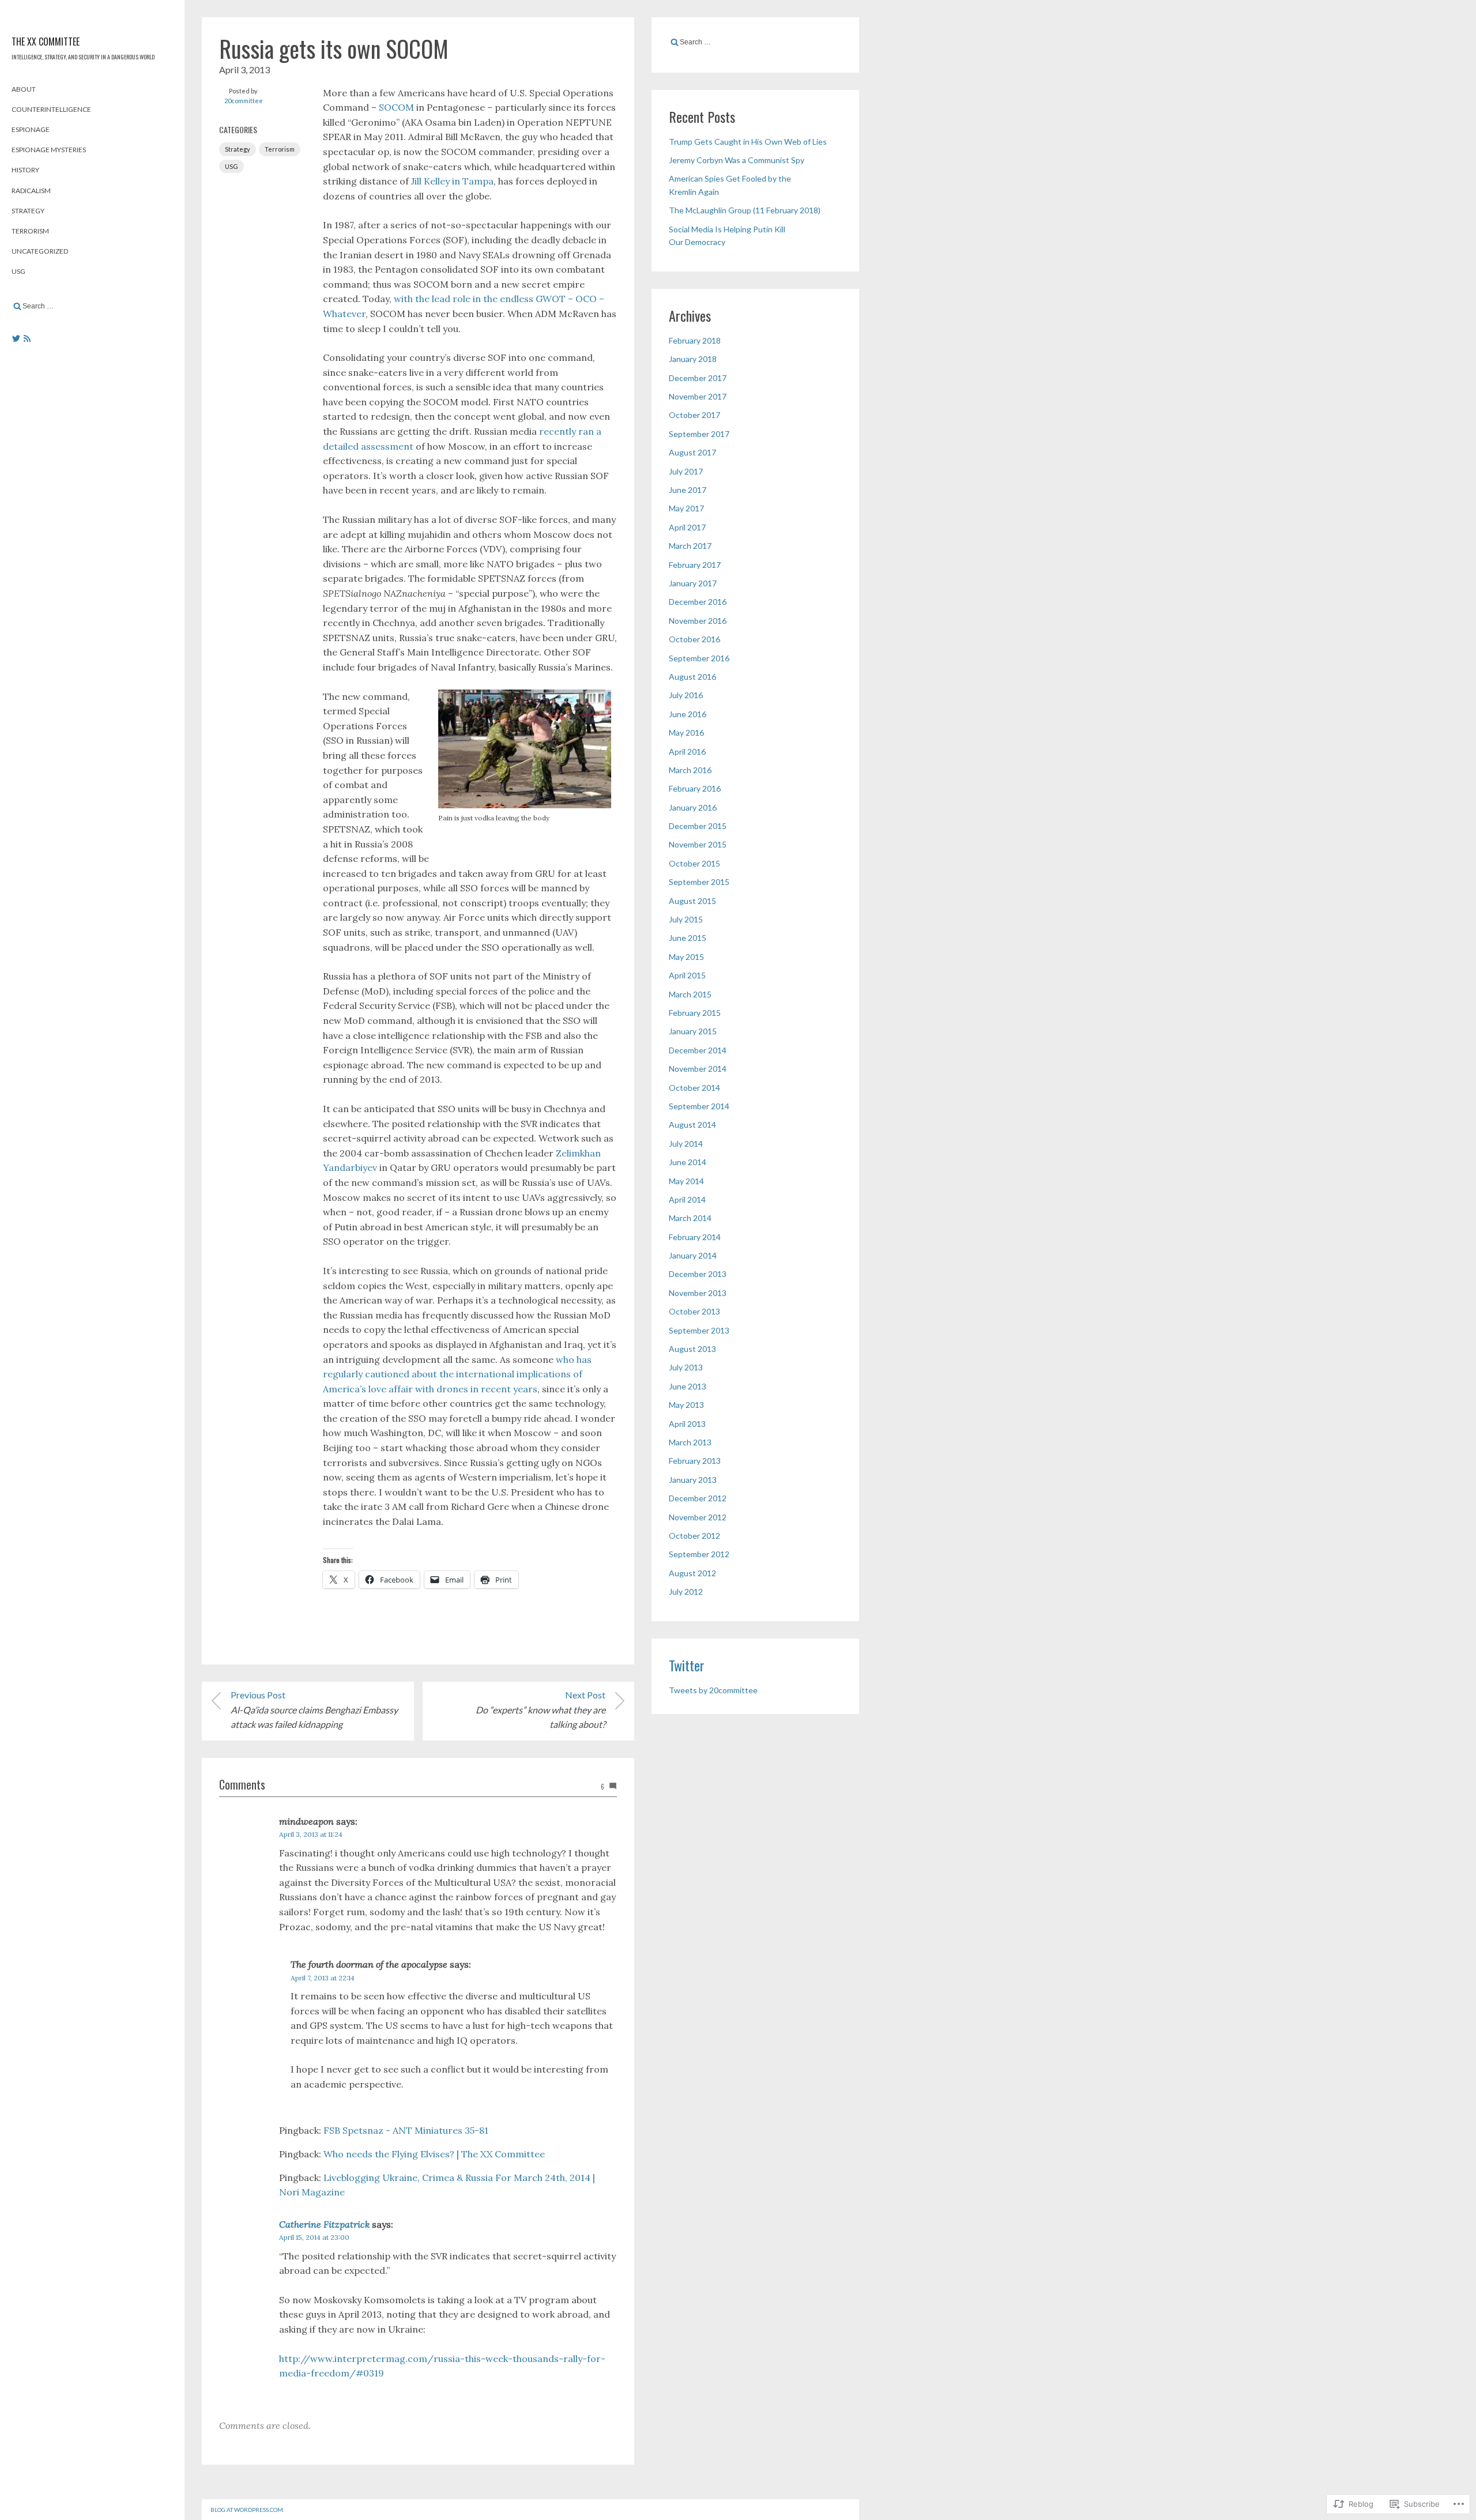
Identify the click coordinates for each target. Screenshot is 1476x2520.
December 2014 (698, 1050)
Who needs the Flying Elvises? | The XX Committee (434, 2154)
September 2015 (699, 882)
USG (18, 271)
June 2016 (688, 714)
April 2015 (687, 975)
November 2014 (698, 1069)
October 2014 (694, 1088)
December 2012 (698, 1498)
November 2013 (698, 1293)
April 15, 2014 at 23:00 (314, 2237)
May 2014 (686, 1181)
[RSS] (27, 338)
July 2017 (686, 471)
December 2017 (698, 378)
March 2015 (690, 994)
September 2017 (699, 434)
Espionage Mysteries (49, 150)
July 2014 (686, 1144)
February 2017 (695, 565)
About (24, 89)
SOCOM (396, 107)
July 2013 (686, 1367)
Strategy (28, 211)
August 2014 (692, 1125)
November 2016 (698, 621)
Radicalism (31, 191)
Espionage (31, 129)
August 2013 (692, 1349)
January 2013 (693, 1480)
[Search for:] (92, 306)
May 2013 (686, 1405)
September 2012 (699, 1554)
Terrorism (30, 231)
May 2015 (686, 957)
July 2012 (686, 1592)
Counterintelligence (51, 109)
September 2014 (699, 1106)
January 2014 (693, 1255)
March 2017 (690, 546)
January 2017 (693, 583)
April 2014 (687, 1199)
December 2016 (698, 602)
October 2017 (694, 415)
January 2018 (693, 359)
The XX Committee (46, 42)
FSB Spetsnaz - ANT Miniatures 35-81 (406, 2130)
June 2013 (688, 1386)
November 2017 (698, 396)
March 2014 (690, 1218)
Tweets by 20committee (713, 1690)
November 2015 (698, 844)
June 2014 (688, 1162)
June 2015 (688, 938)
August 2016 (692, 677)
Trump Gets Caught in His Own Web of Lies (748, 142)
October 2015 (694, 863)
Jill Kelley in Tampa (452, 181)
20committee (244, 101)
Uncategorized (40, 251)
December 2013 (698, 1274)
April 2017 (687, 527)
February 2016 (695, 788)
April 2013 (687, 1424)
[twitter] (16, 338)
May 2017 (686, 508)
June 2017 (688, 490)
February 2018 (695, 340)
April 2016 (687, 752)
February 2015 (695, 1013)
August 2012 (692, 1573)
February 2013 (695, 1461)
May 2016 (686, 732)
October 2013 (694, 1311)
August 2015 (692, 901)
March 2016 (690, 770)
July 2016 (686, 695)
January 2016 (693, 807)
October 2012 (694, 1536)
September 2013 (699, 1330)
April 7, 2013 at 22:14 (323, 1978)
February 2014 (695, 1237)
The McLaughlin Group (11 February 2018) (745, 210)
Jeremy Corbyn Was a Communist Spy (737, 160)
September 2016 (699, 658)
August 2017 (692, 452)
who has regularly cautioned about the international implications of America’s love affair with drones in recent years (457, 1374)
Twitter (687, 1665)
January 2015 (693, 1031)
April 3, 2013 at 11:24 (311, 1834)
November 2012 (698, 1517)
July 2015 (686, 919)
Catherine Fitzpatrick (324, 2224)
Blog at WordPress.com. (247, 2510)
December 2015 (698, 826)
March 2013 (690, 1442)
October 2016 (694, 639)
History (25, 170)
